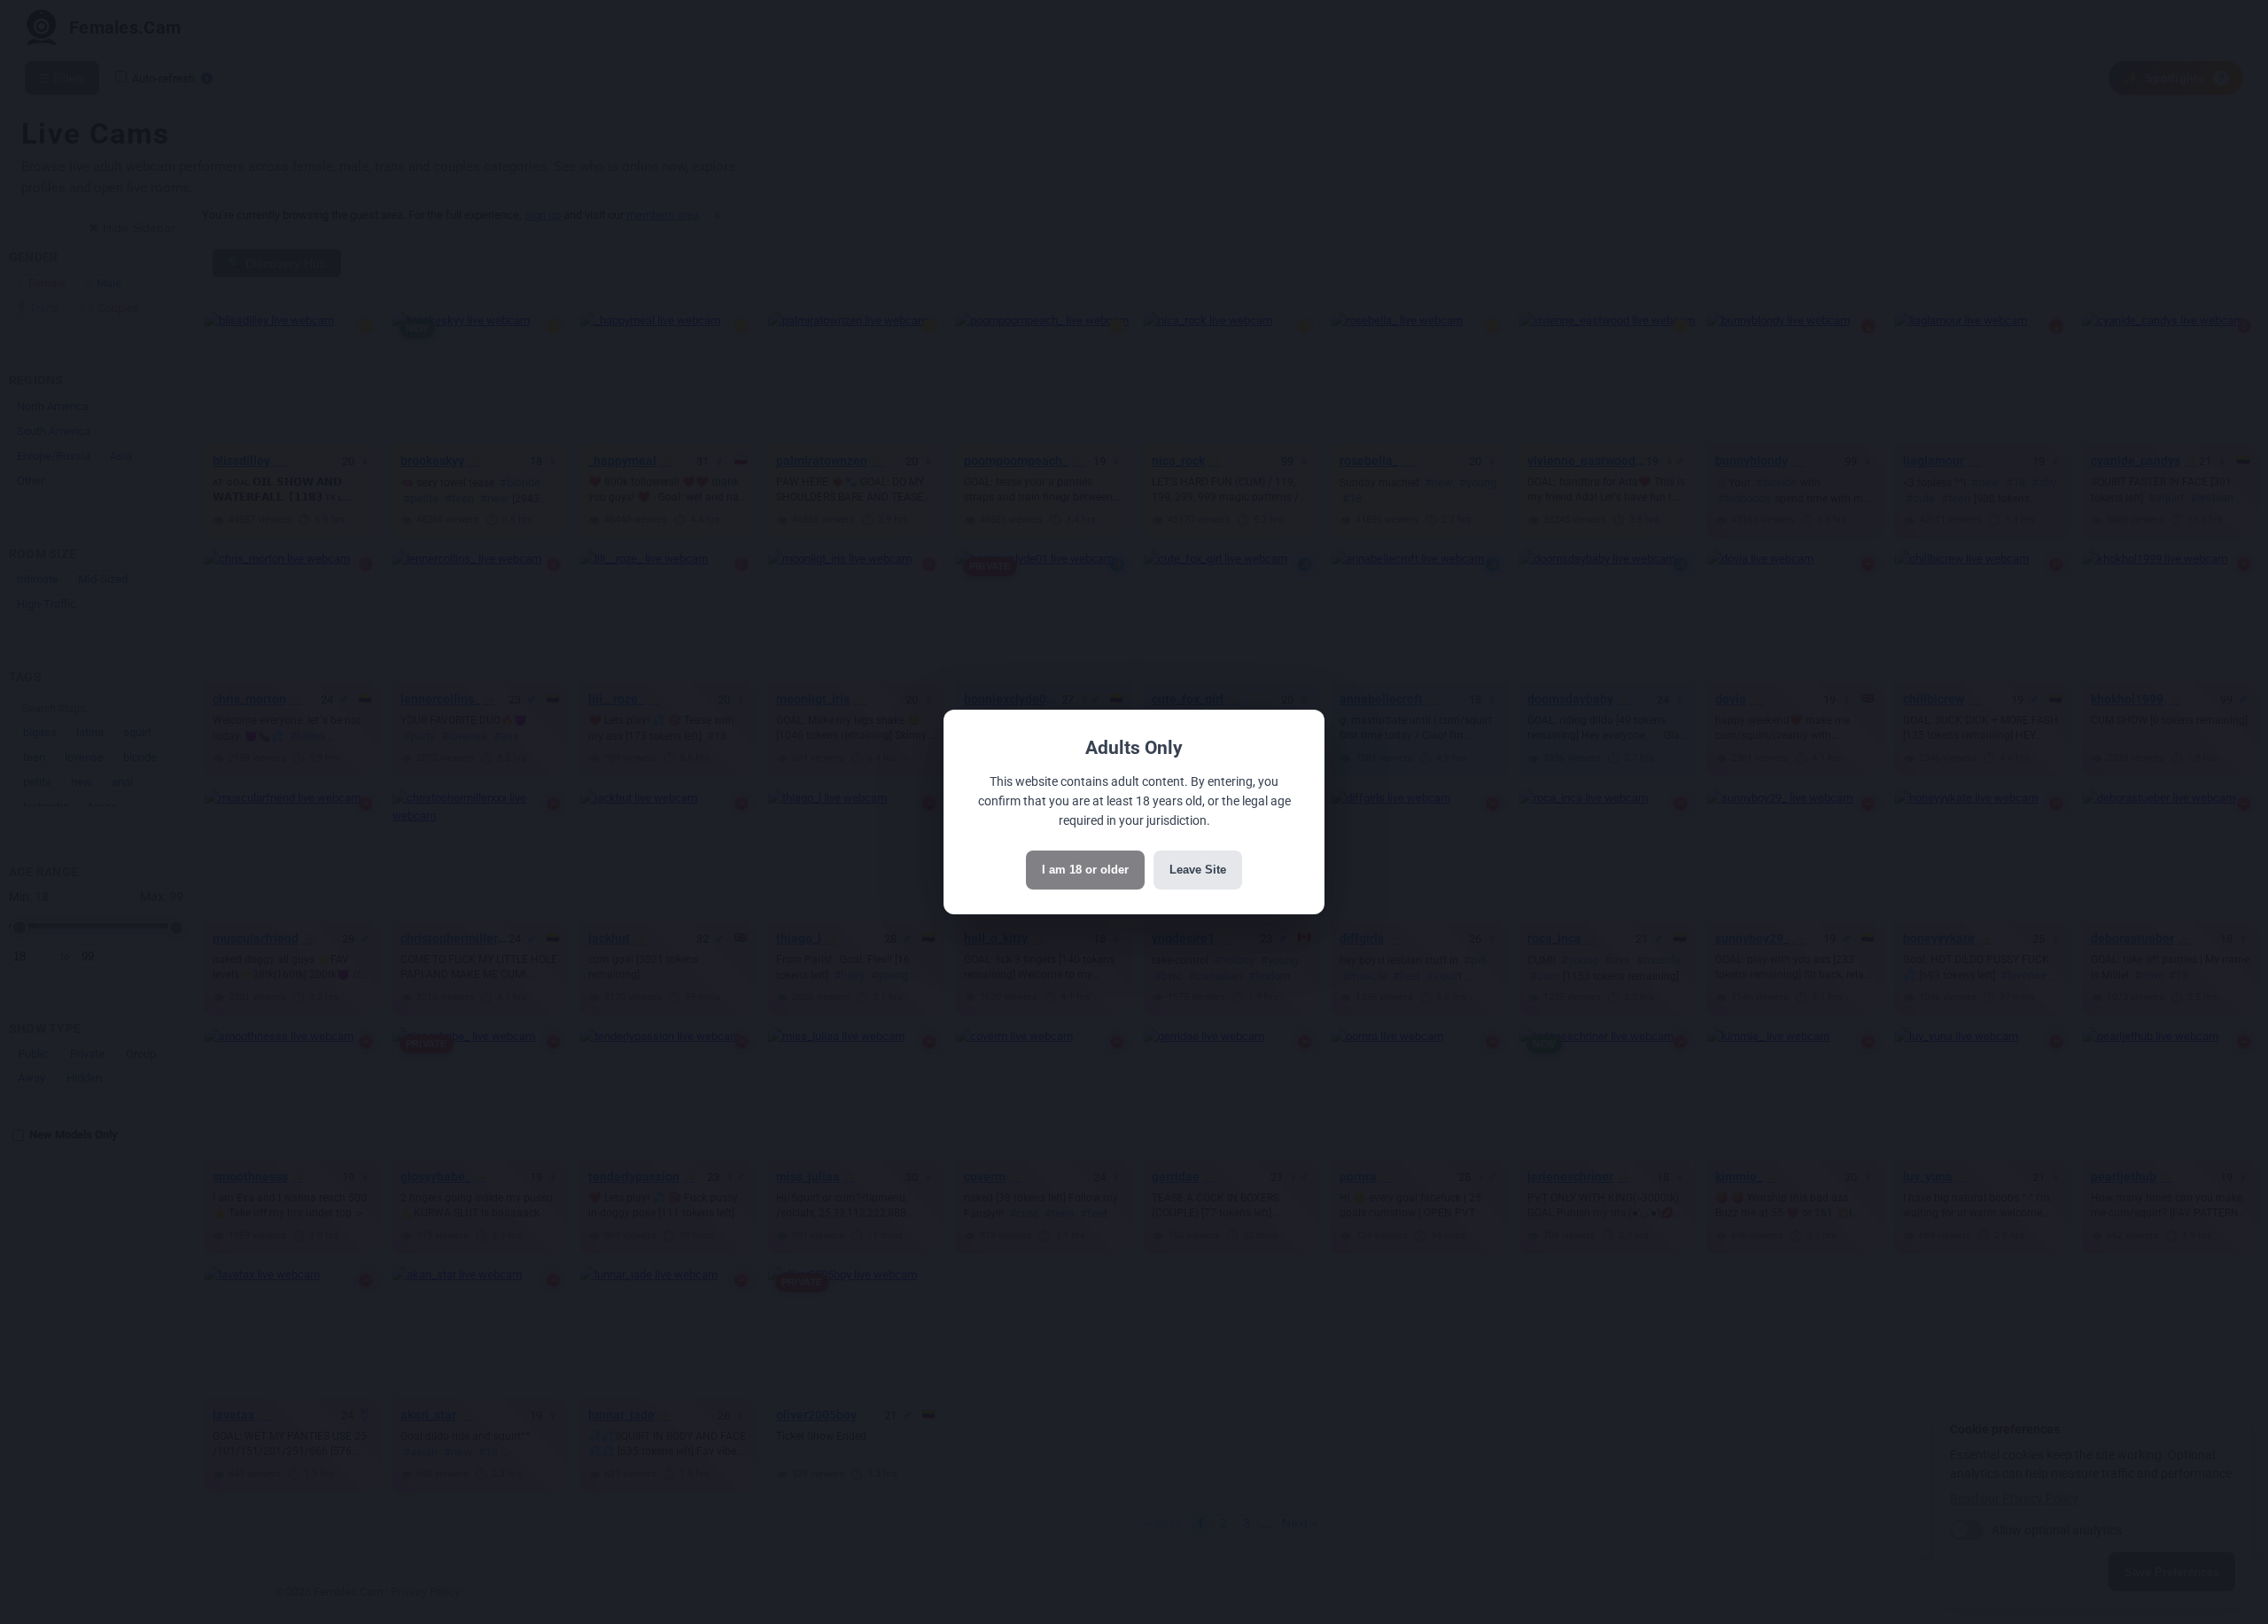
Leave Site (1198, 870)
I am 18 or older (1085, 870)
